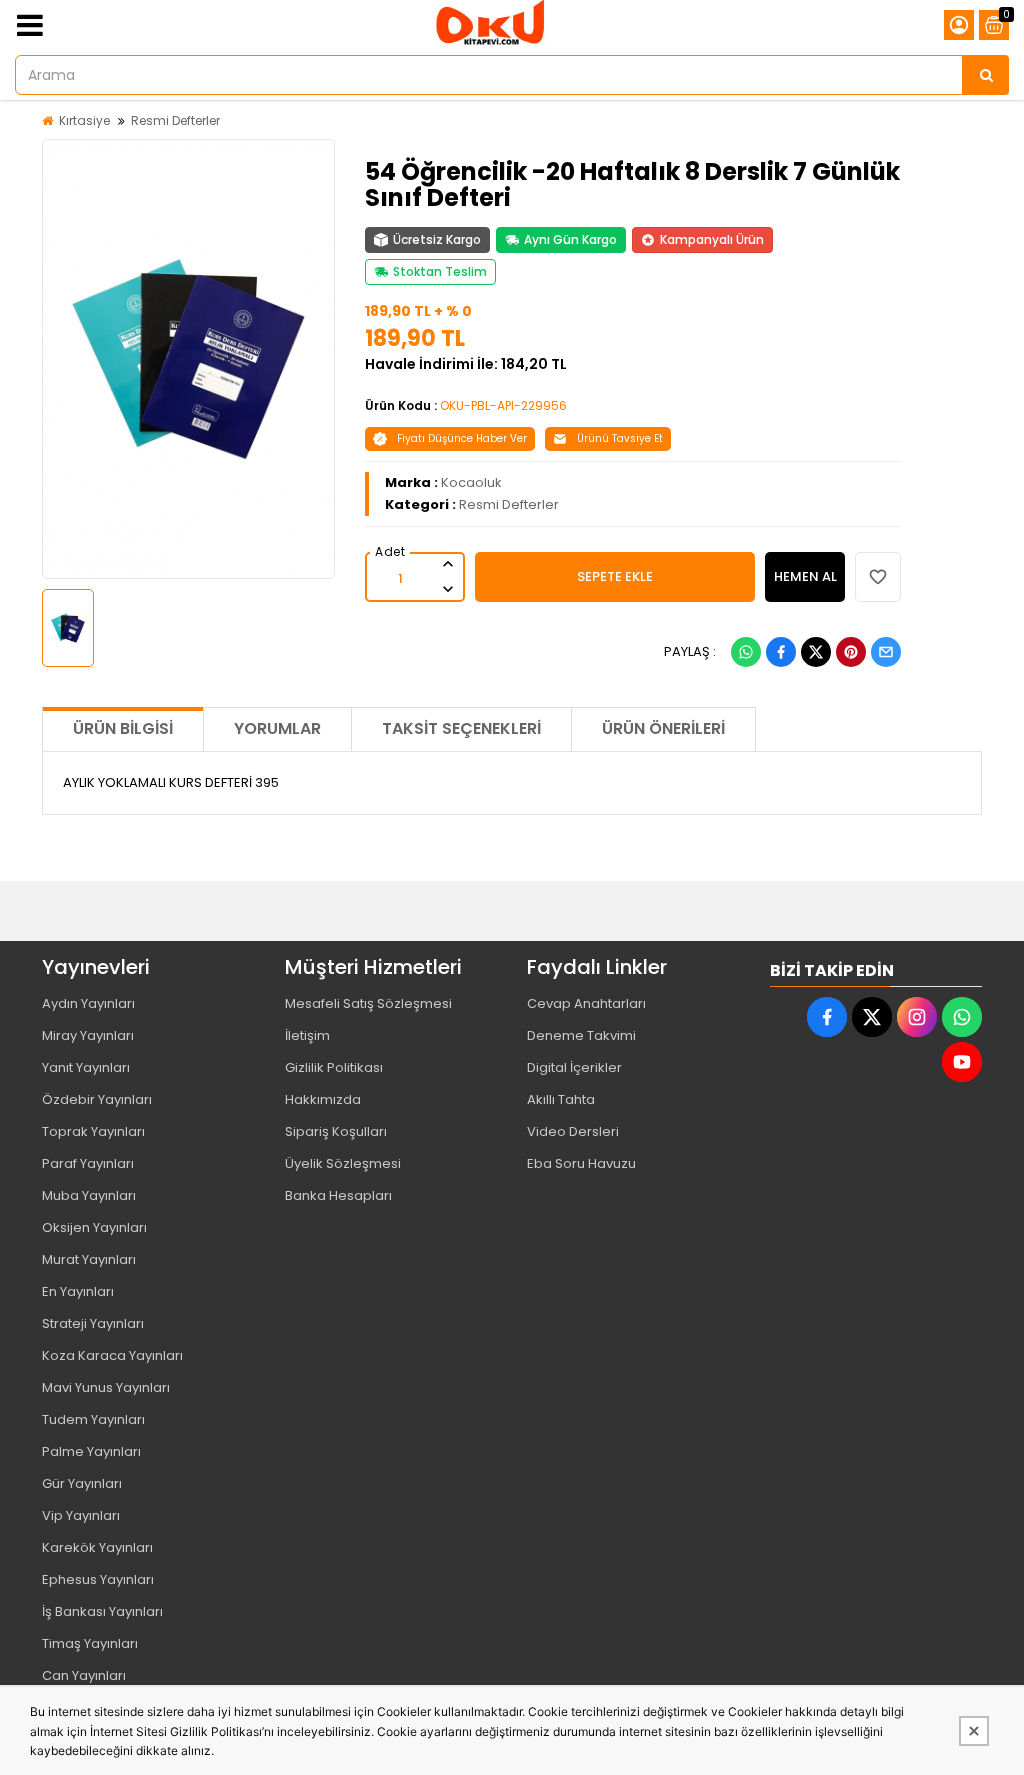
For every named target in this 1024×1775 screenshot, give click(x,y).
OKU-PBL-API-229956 (503, 405)
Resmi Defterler (175, 120)
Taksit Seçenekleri (461, 728)
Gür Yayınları (82, 1483)
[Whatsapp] (746, 652)
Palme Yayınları (91, 1451)
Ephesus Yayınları (98, 1579)
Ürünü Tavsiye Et (620, 438)
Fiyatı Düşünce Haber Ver (462, 438)
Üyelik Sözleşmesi (343, 1163)
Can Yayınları (84, 1675)
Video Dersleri (573, 1131)
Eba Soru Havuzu (581, 1163)
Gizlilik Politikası (334, 1067)
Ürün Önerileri (663, 728)
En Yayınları (78, 1291)
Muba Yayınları (89, 1195)
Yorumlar (277, 728)
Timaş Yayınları (90, 1643)
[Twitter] (816, 652)
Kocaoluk (471, 482)
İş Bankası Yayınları (102, 1611)
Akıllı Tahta (561, 1099)
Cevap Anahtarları (586, 1003)
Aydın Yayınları (88, 1003)
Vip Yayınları (81, 1515)
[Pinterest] (851, 652)
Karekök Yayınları (97, 1547)
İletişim (307, 1035)
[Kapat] (974, 1731)
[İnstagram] (917, 1017)
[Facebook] (781, 652)
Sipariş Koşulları (336, 1131)
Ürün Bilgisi (123, 728)
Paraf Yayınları (88, 1163)
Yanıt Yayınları (86, 1067)
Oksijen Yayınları (94, 1227)
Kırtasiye (84, 120)
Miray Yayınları (88, 1035)
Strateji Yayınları (93, 1323)
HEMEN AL (805, 576)
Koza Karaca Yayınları (112, 1355)
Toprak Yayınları (93, 1131)
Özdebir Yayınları (97, 1099)
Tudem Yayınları (93, 1419)
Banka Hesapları (338, 1195)
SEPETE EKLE (615, 576)
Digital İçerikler (574, 1067)
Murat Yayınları (89, 1259)
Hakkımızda (323, 1099)
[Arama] (986, 75)
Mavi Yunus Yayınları (106, 1387)
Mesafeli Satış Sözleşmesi (368, 1003)
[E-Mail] (886, 652)
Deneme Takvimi (581, 1035)
